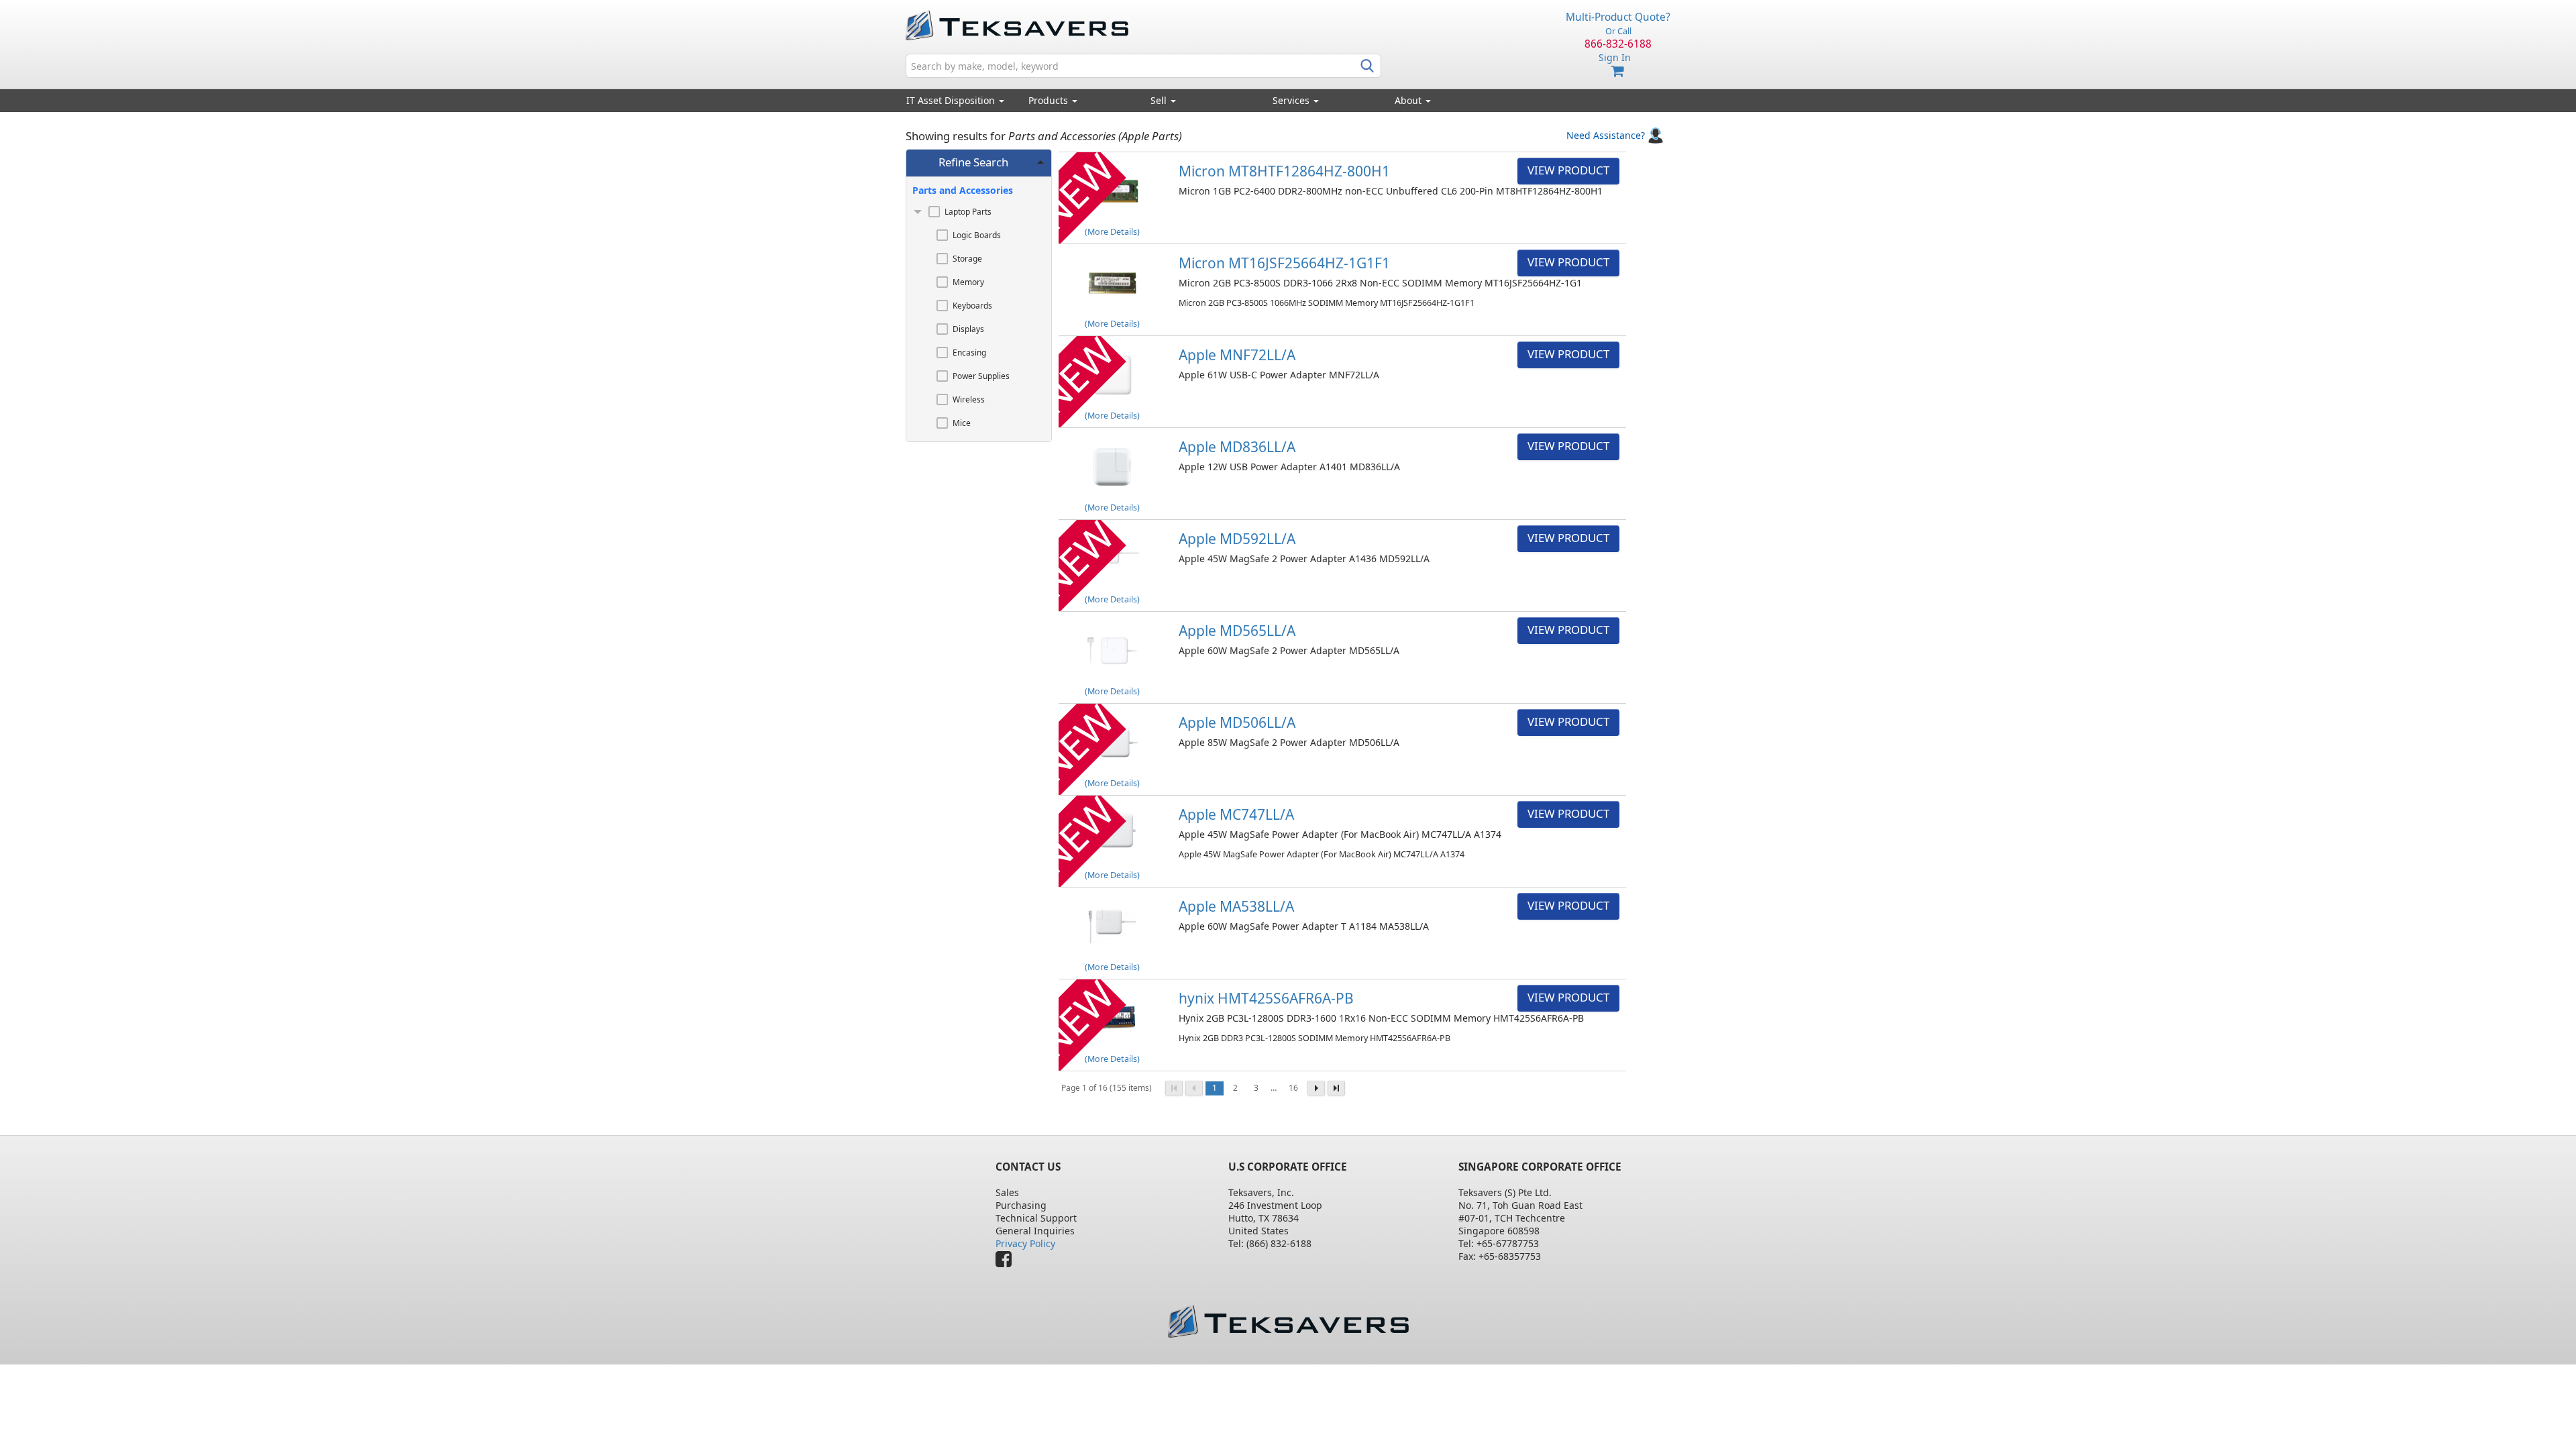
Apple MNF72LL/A (1237, 355)
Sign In (1615, 57)
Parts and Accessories (963, 190)
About (1408, 100)
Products (1050, 100)
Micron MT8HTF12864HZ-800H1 (1284, 171)
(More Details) (1112, 232)
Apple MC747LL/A (1236, 814)
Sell (1160, 100)
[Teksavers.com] (1288, 1321)
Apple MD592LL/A (1237, 539)
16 (1293, 1088)
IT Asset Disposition (952, 100)
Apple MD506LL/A (1237, 722)
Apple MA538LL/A (1236, 906)
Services (1292, 100)
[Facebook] (1007, 1262)
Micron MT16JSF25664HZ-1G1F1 (1284, 263)
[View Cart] (1618, 71)
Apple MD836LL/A (1237, 447)
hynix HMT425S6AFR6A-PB (1266, 998)
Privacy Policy (1025, 1243)
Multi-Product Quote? (1618, 17)
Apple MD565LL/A (1237, 631)
